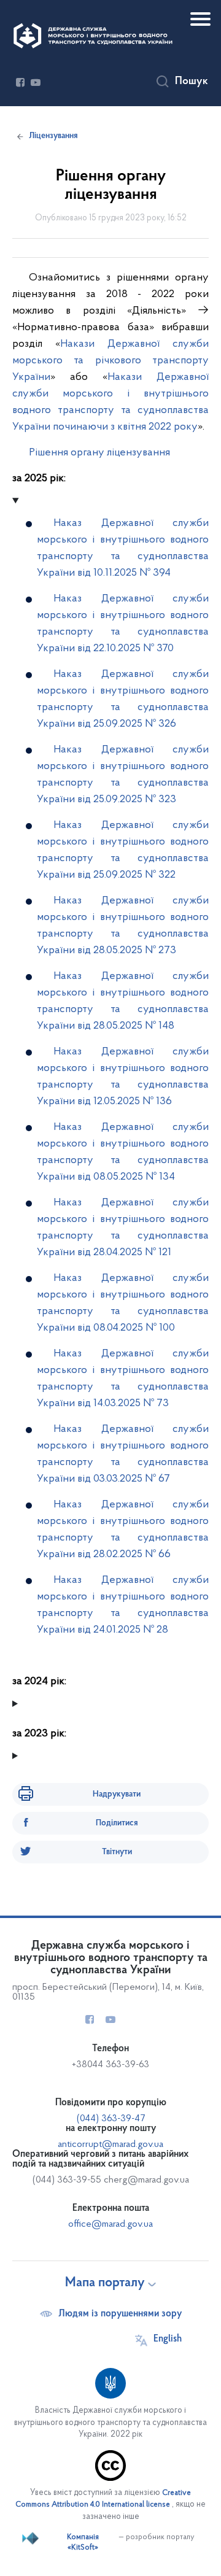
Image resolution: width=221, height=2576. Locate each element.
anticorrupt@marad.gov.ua (110, 2145)
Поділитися (117, 1823)
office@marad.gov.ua (110, 2224)
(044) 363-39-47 (111, 2119)
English (168, 2339)
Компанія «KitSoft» (83, 2543)
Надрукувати (117, 1794)
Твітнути (117, 1852)
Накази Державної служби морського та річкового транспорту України (110, 361)
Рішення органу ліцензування (99, 453)
